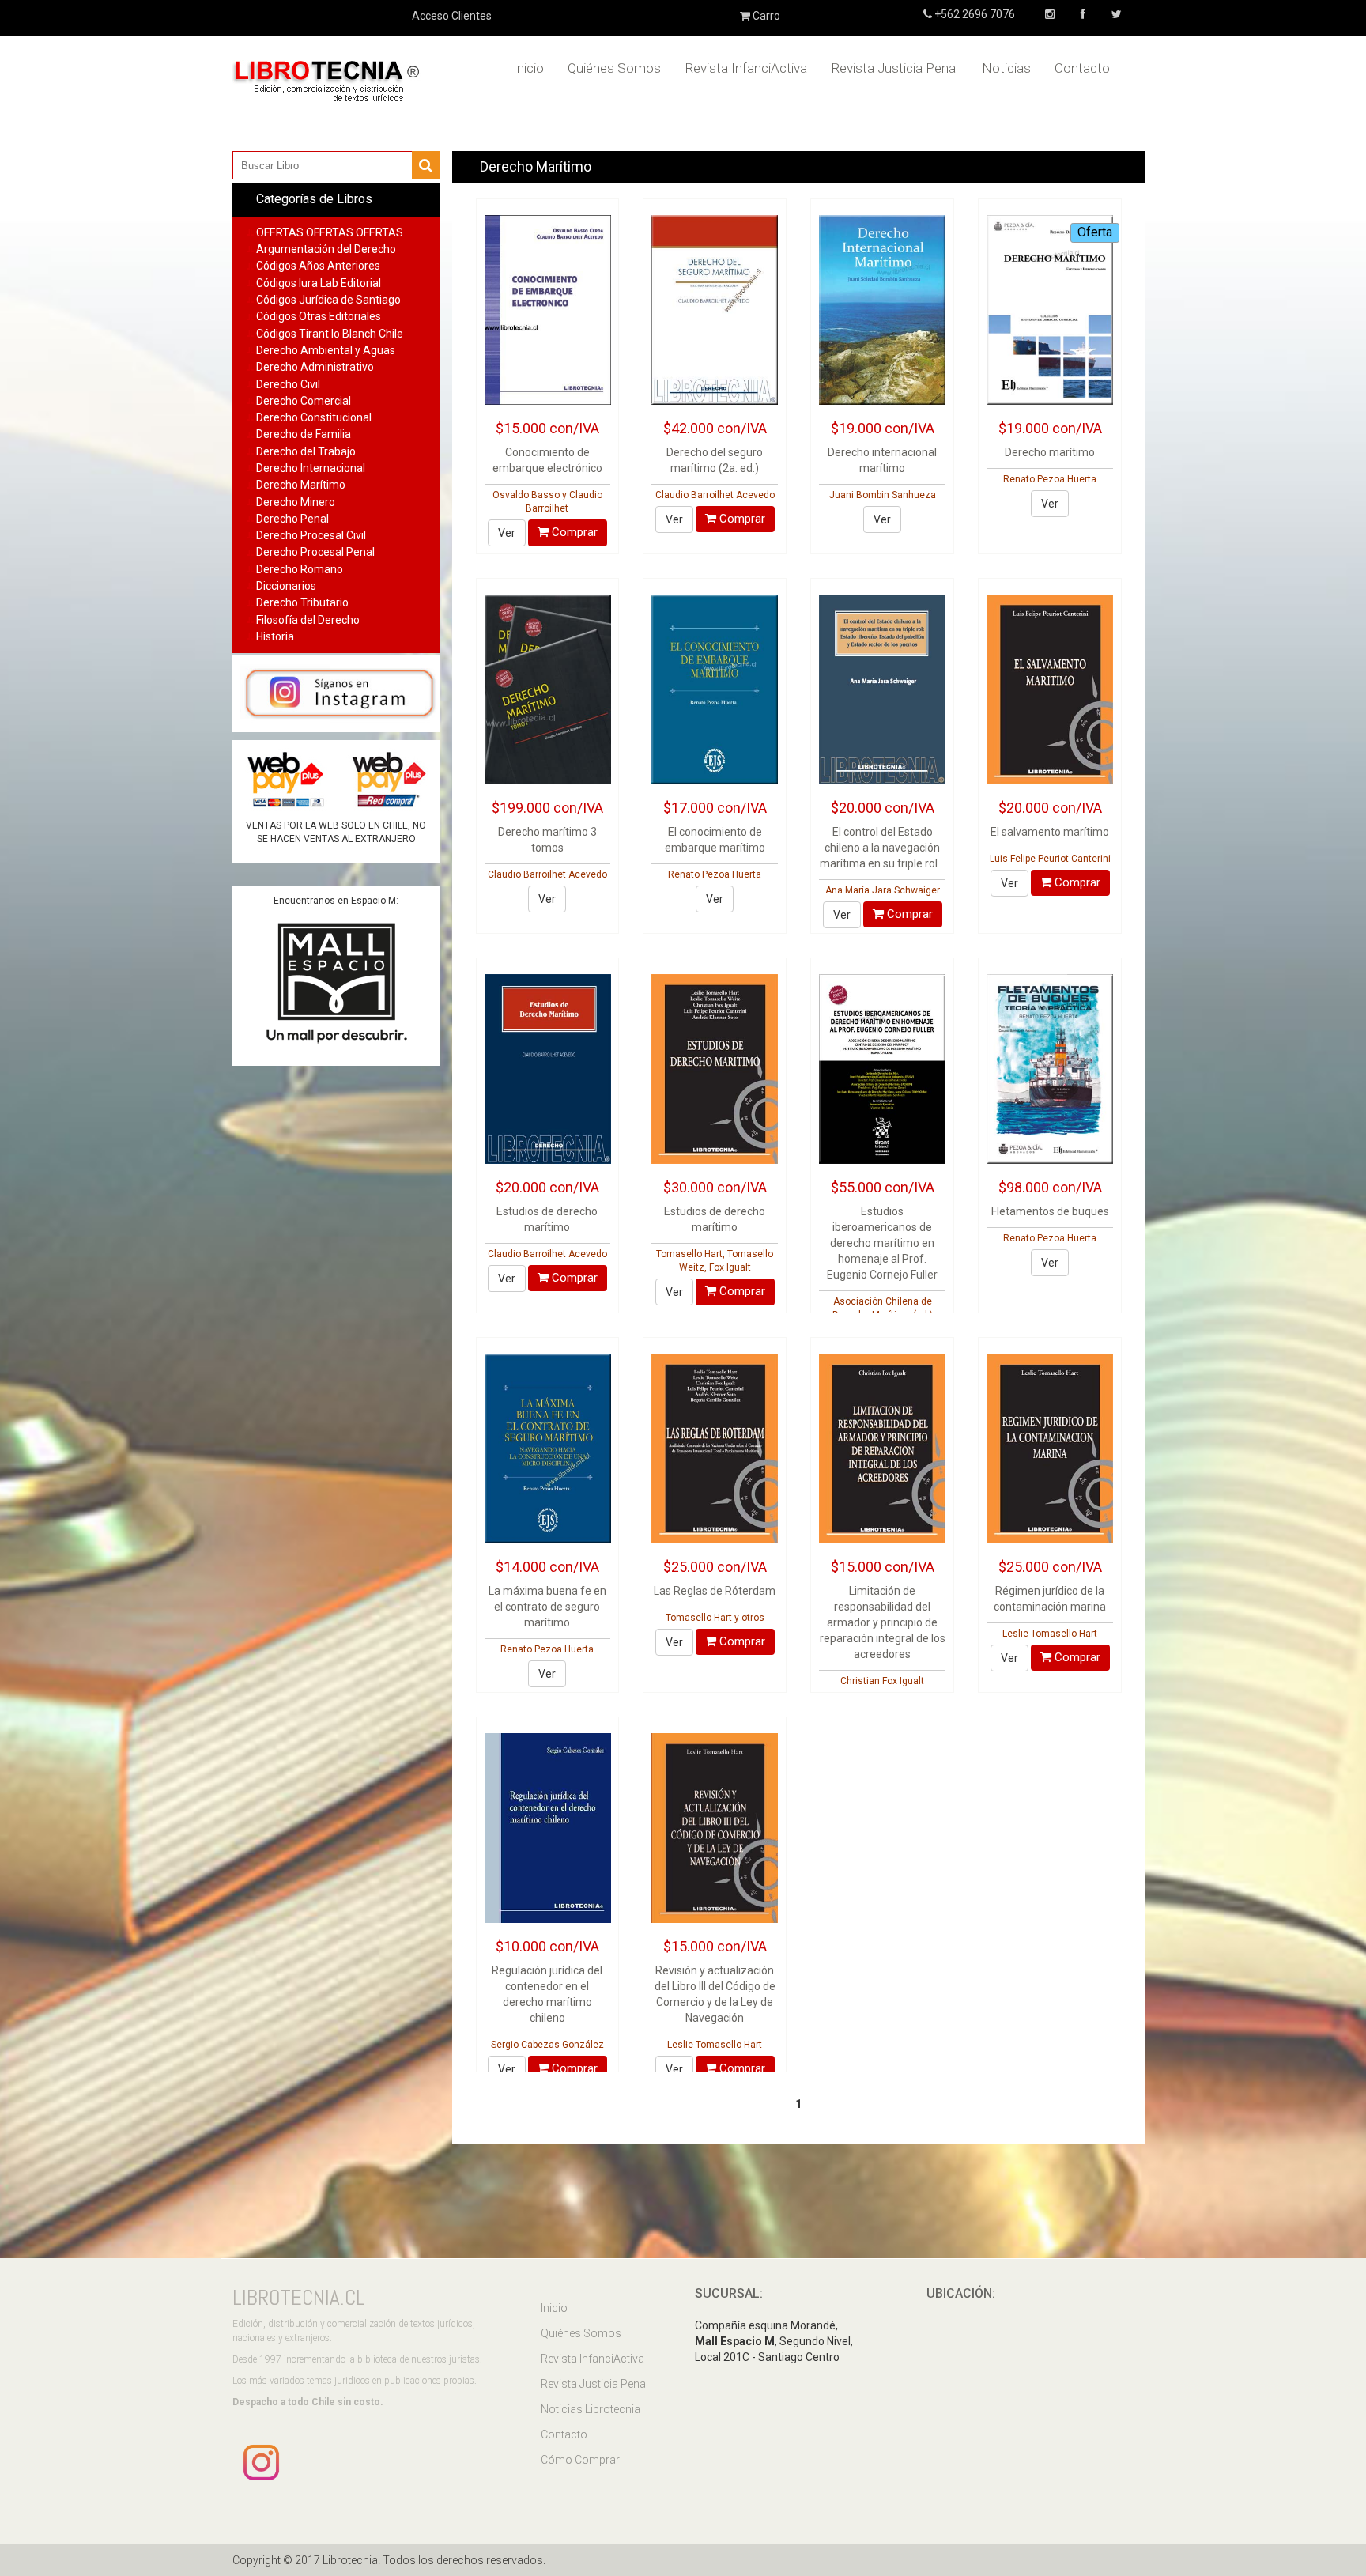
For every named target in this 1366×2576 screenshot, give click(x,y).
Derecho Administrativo (315, 367)
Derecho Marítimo (301, 485)
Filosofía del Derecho (308, 620)
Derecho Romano (300, 569)
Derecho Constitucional (314, 417)
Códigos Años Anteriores (318, 266)
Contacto (1082, 68)
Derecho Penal (292, 519)
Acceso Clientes (452, 16)
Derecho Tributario (302, 602)
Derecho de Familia (304, 434)
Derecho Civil (288, 384)
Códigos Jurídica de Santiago (328, 300)
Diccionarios (286, 586)
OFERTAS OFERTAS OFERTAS (330, 232)
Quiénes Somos (614, 68)
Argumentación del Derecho (326, 249)
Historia (275, 636)
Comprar (573, 532)
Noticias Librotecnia (591, 2409)
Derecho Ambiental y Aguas (326, 350)
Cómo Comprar (580, 2460)
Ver (507, 533)
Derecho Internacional (311, 468)
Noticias (1006, 68)
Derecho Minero (296, 502)
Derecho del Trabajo (306, 451)
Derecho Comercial (304, 401)
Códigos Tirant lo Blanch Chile (330, 334)
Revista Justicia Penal (894, 68)
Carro (765, 16)
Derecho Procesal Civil (311, 535)
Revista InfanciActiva (746, 68)
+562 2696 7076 (974, 14)
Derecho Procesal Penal (315, 552)
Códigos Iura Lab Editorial (319, 283)
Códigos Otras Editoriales (319, 316)
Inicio (528, 68)
